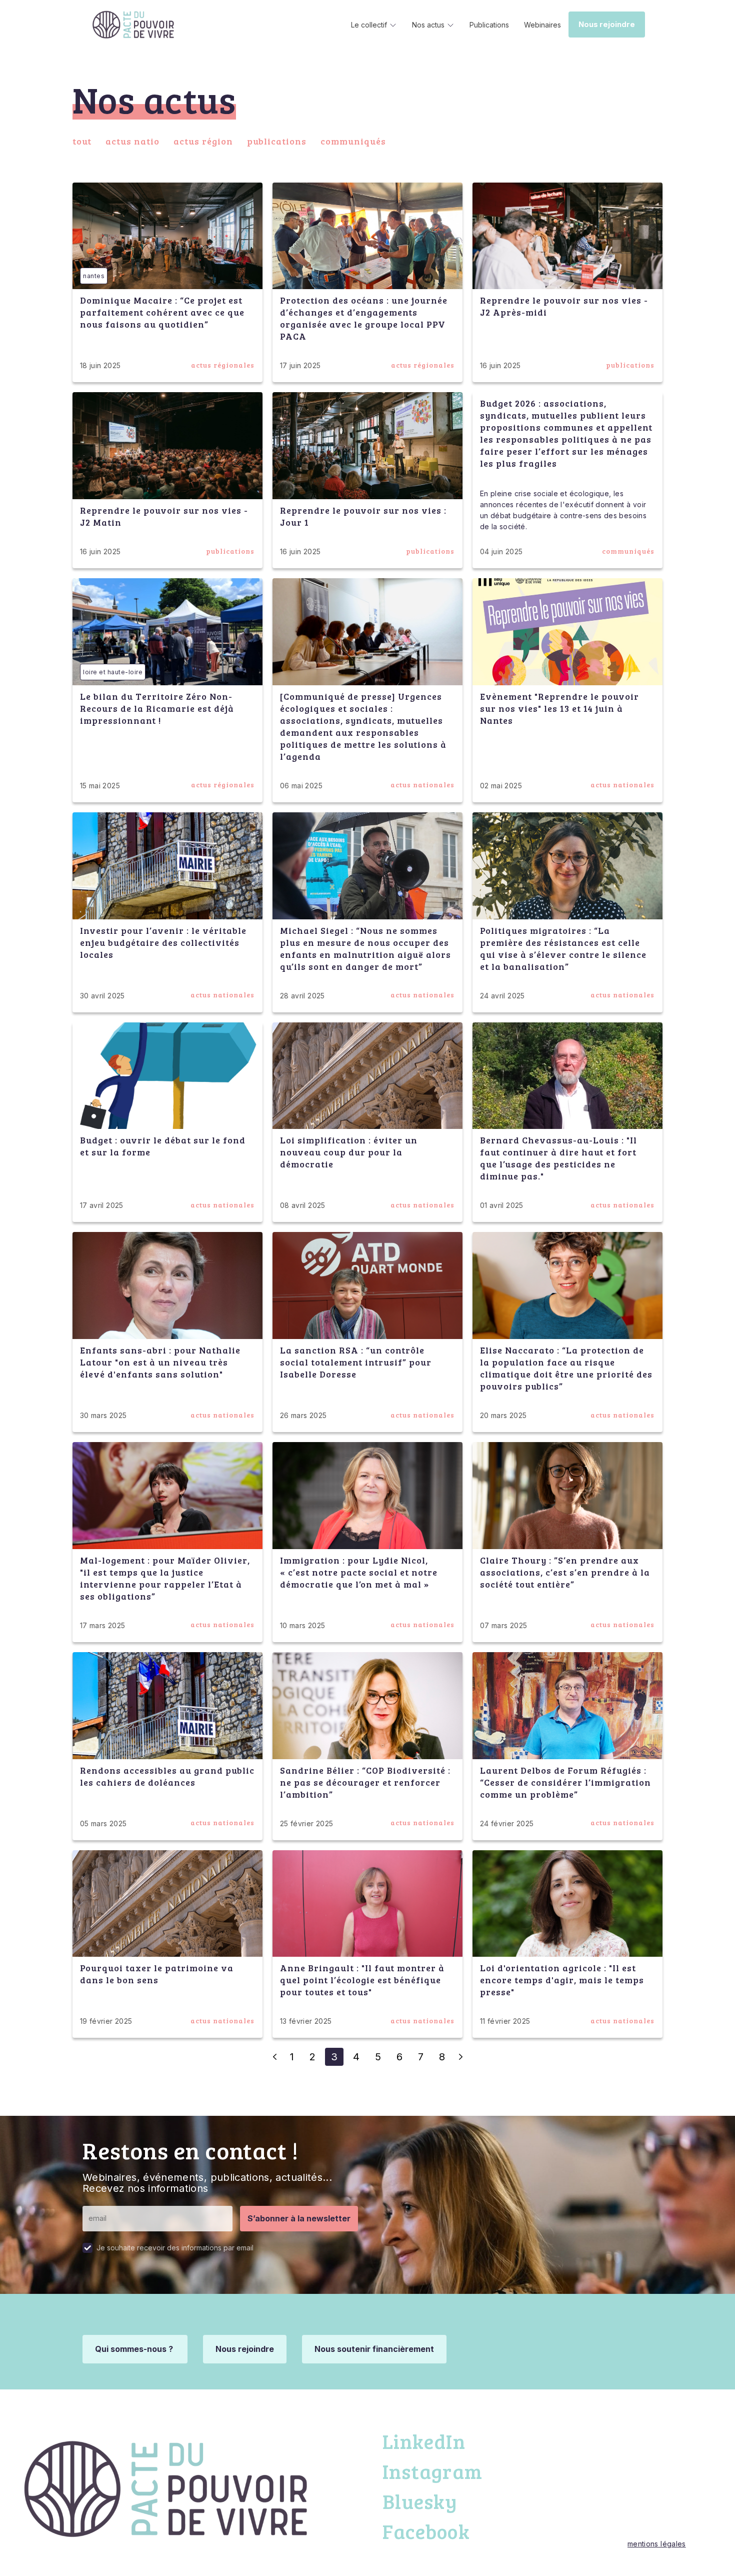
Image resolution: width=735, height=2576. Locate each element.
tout (82, 141)
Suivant (460, 2057)
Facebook (426, 2531)
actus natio (132, 141)
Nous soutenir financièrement (374, 2349)
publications (277, 141)
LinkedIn (424, 2441)
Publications (489, 25)
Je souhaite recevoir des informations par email (175, 2248)
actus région (203, 141)
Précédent (274, 2057)
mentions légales (657, 2544)
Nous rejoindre (607, 25)
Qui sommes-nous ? (135, 2349)
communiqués (353, 141)
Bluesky (420, 2501)
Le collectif (369, 25)
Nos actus (428, 25)
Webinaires (542, 25)
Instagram (432, 2471)
